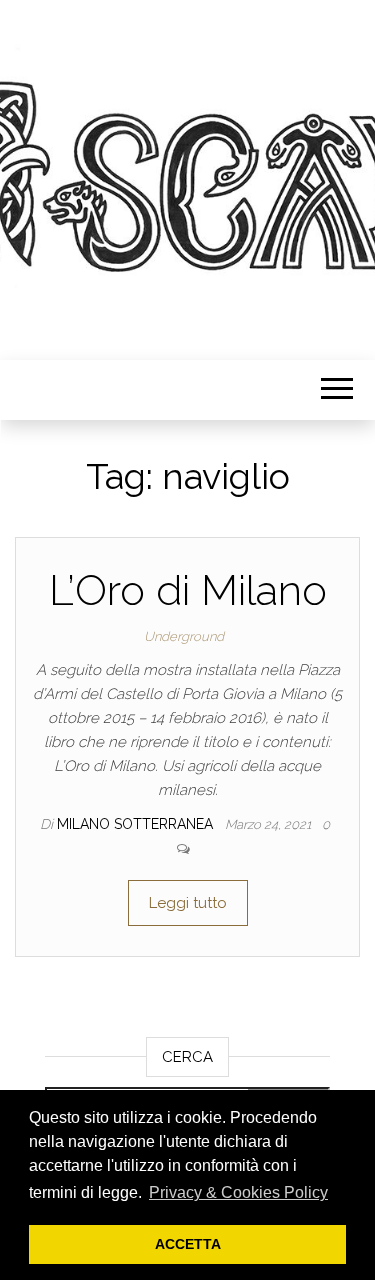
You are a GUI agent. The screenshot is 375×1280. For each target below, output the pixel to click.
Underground (184, 636)
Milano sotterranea (137, 824)
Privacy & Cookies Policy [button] (238, 1192)
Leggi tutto (188, 903)
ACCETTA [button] (188, 1244)
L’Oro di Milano (188, 590)
